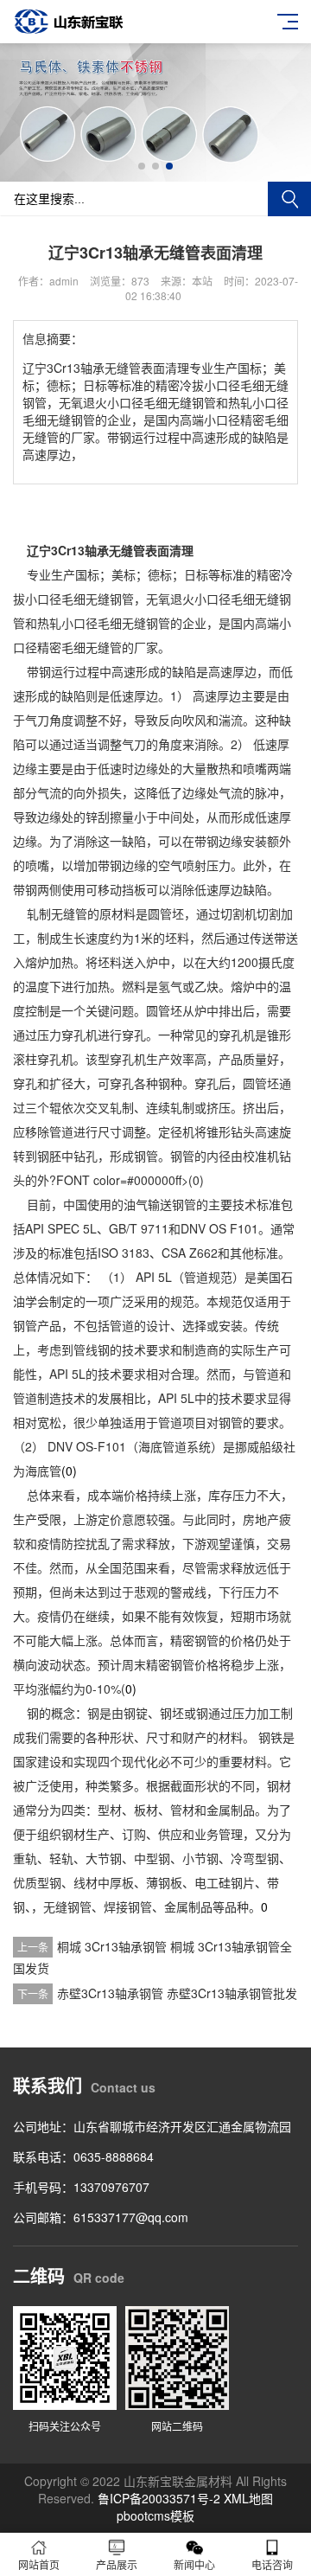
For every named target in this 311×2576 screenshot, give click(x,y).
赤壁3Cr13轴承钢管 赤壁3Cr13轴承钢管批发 (177, 1993)
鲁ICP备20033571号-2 (159, 2498)
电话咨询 (272, 2564)
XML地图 (248, 2498)
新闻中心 (194, 2564)
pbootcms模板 (155, 2515)
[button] (142, 166)
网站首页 (39, 2564)
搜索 (289, 199)
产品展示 (117, 2564)
